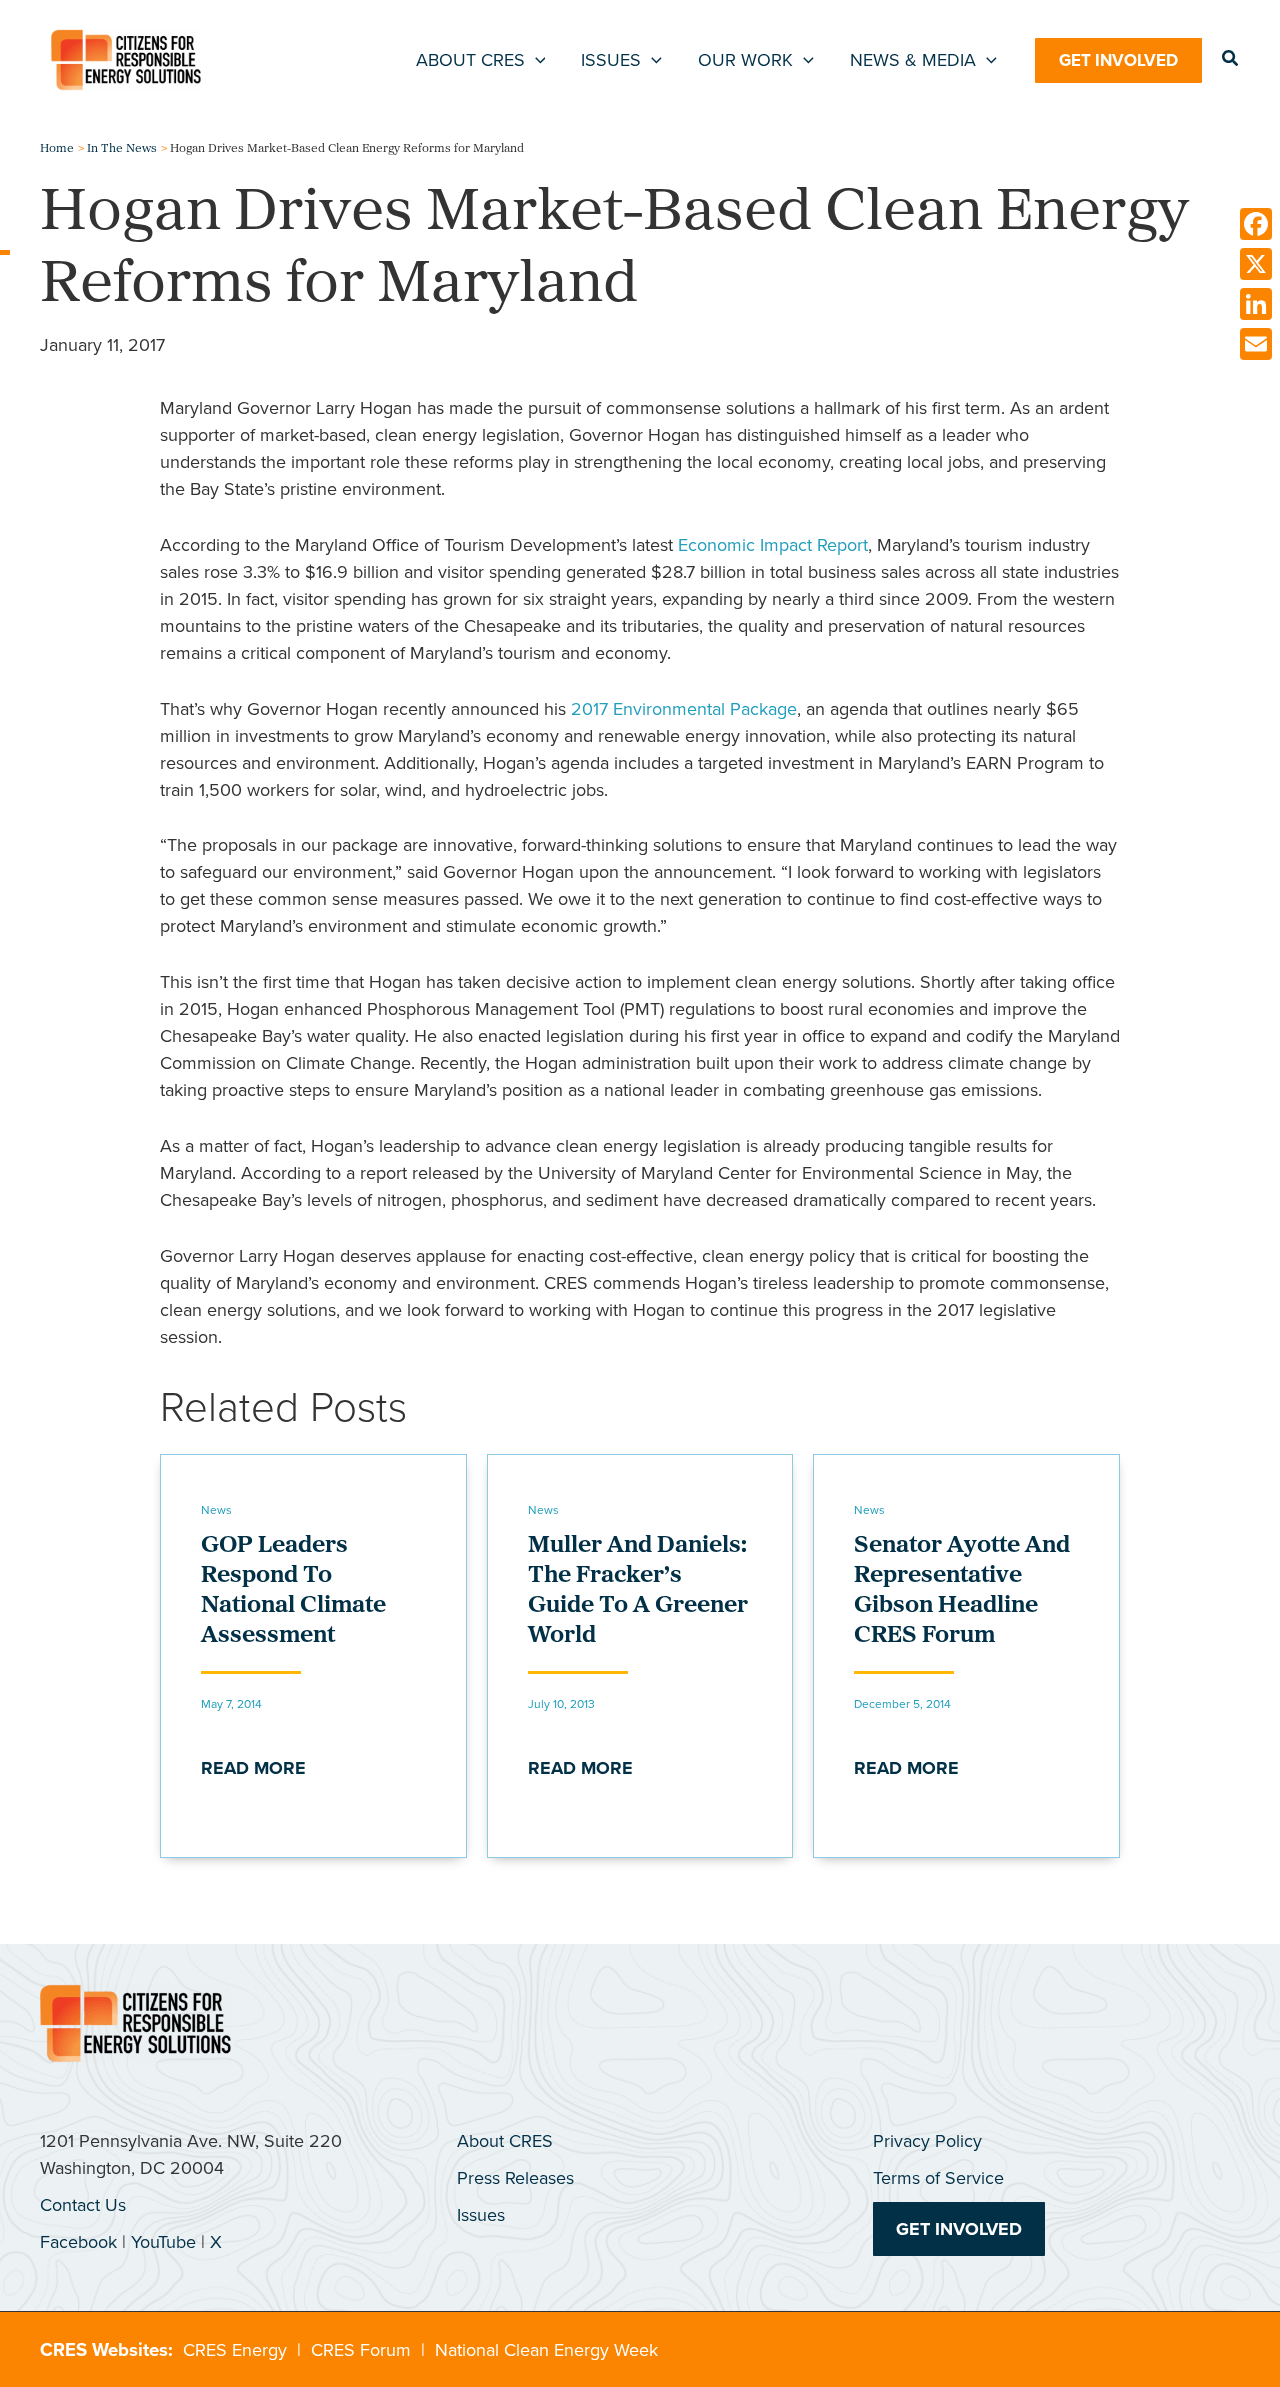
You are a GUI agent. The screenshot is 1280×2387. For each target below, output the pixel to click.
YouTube (163, 2242)
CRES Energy (235, 2350)
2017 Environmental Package (684, 709)
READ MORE (253, 1768)
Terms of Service (938, 2178)
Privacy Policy (927, 2141)
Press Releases (515, 2178)
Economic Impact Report (773, 545)
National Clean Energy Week (546, 2350)
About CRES (505, 2141)
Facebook (78, 2242)
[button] (535, 60)
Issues (481, 2215)
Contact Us (83, 2205)
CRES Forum (361, 2350)
